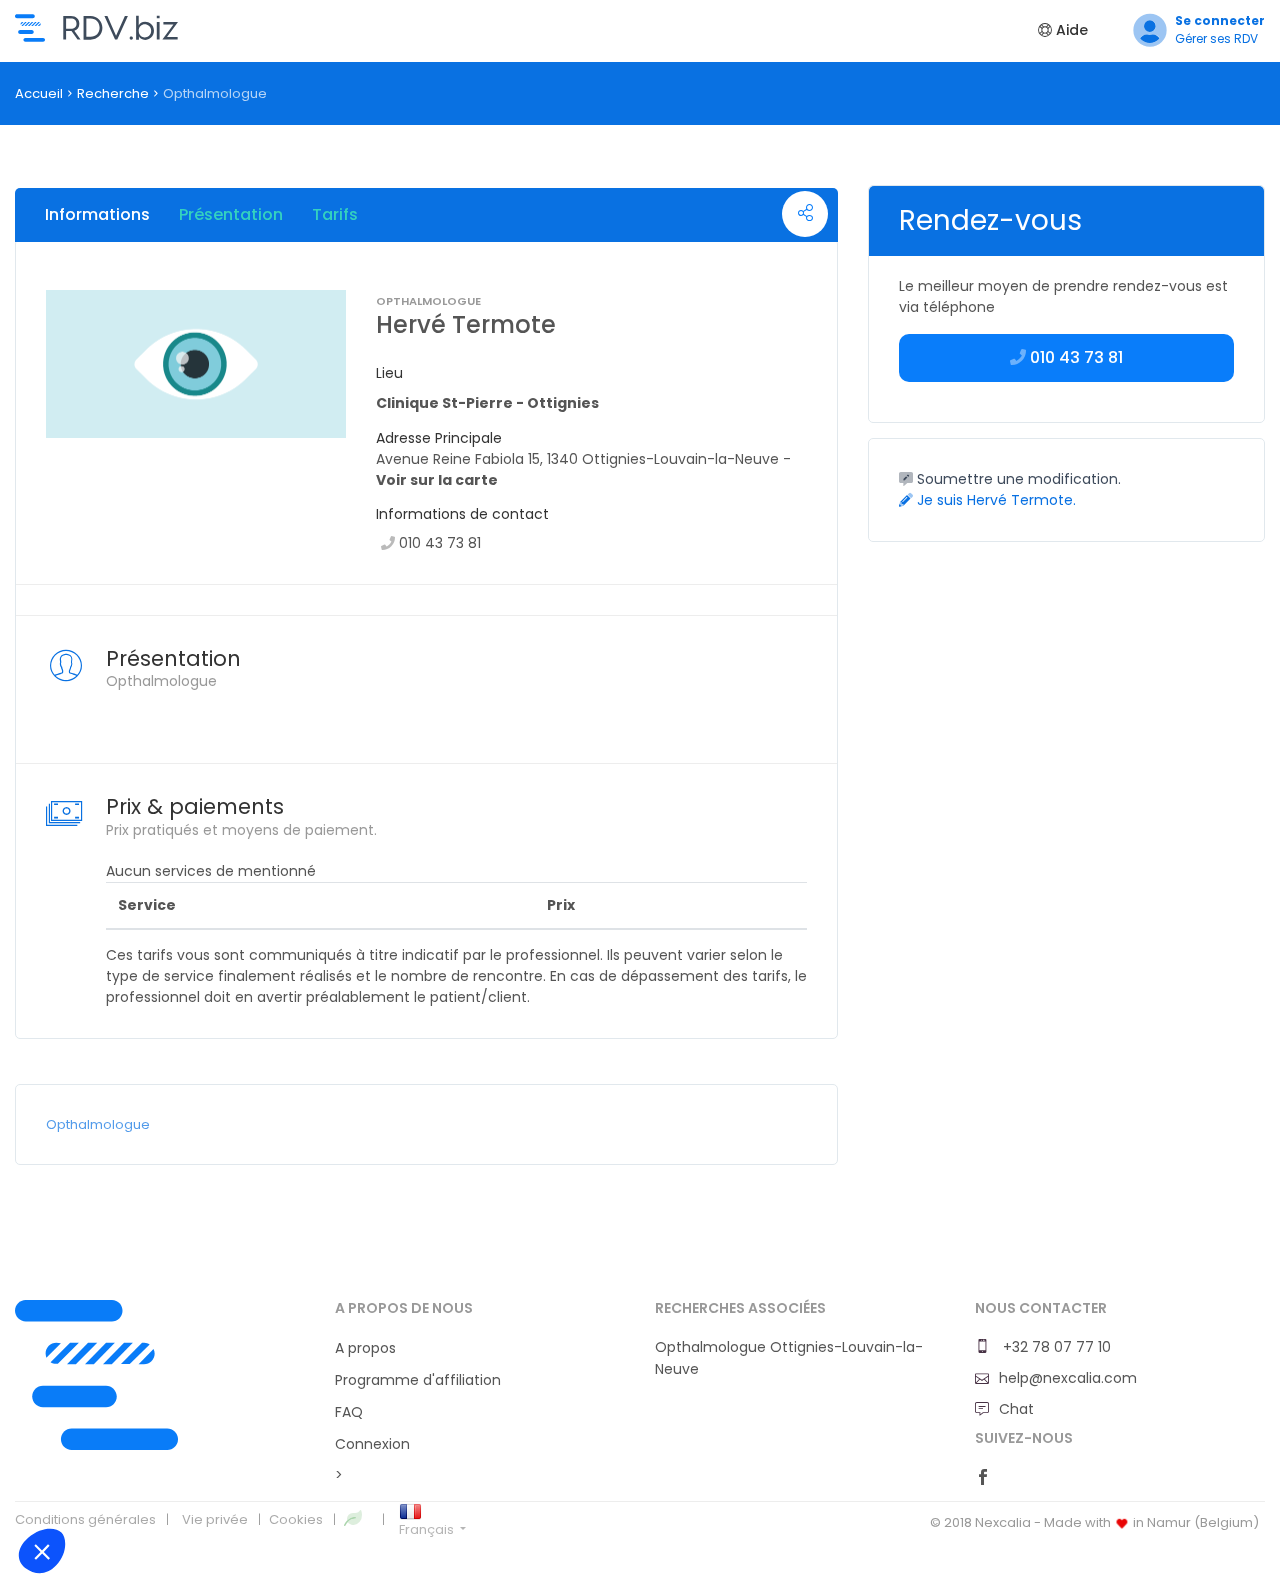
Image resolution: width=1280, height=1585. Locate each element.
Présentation (231, 214)
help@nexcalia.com (1068, 1378)
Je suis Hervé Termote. (994, 500)
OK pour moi (370, 1484)
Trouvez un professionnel (96, 28)
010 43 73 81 (440, 543)
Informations (97, 214)
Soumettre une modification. (1017, 479)
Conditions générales (85, 1519)
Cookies (296, 1519)
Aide (1070, 30)
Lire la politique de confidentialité (130, 1420)
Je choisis (230, 1484)
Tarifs (335, 214)
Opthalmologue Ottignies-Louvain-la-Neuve (789, 1358)
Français (428, 1529)
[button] (42, 1551)
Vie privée (215, 1519)
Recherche (113, 93)
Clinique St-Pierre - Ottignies (487, 403)
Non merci (89, 1484)
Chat (1016, 1409)
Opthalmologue (98, 1124)
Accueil (39, 93)
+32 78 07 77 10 (1055, 1347)
